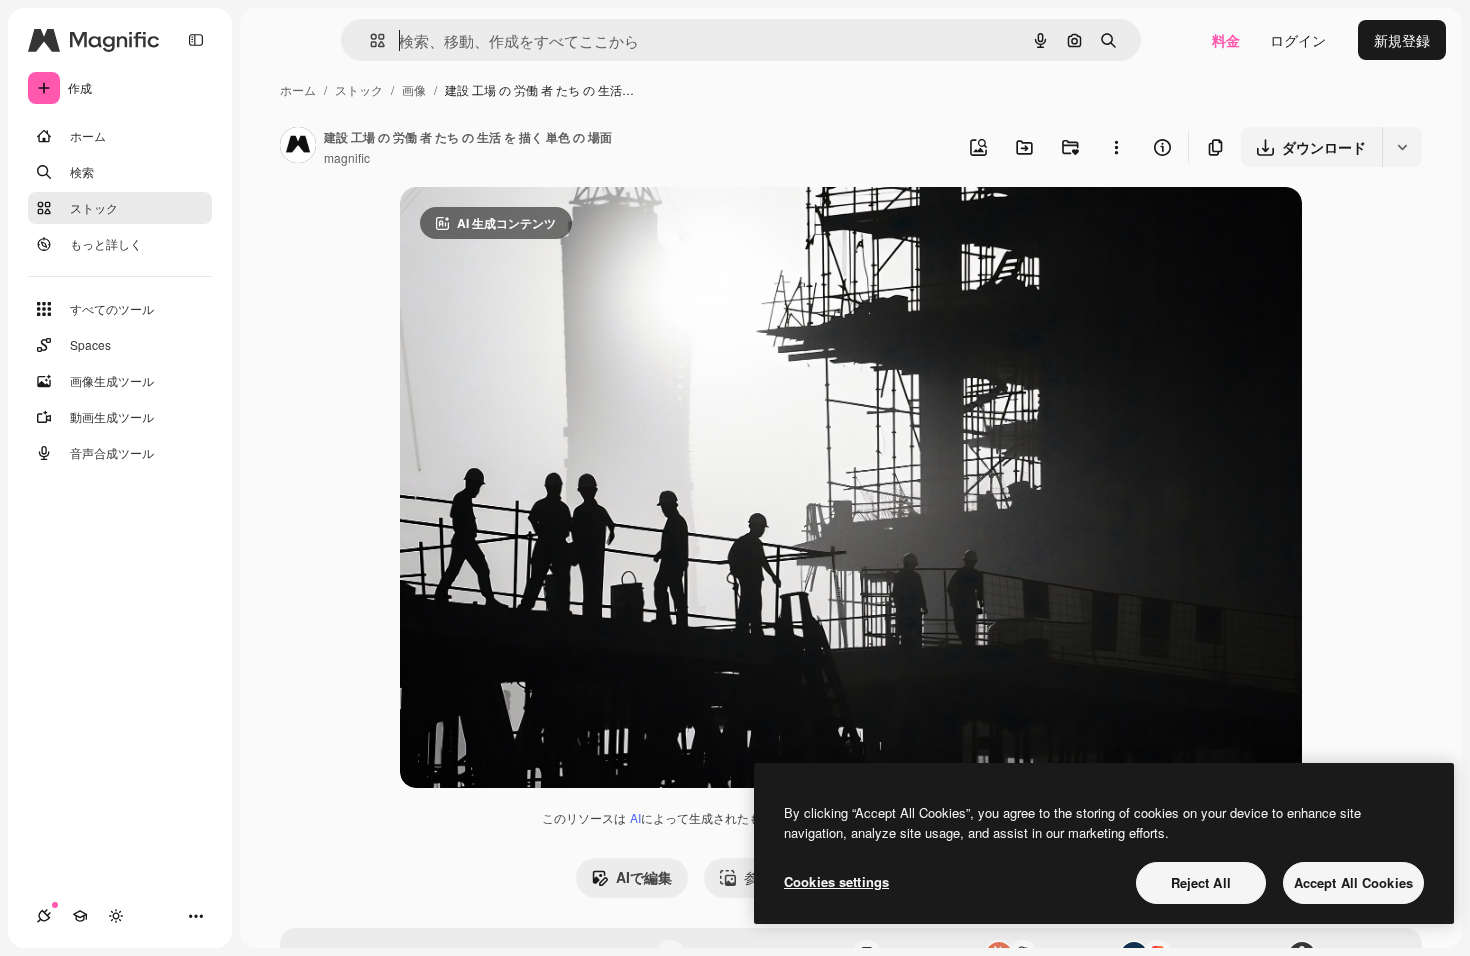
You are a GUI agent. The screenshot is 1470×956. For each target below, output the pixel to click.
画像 (414, 89)
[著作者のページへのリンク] (298, 147)
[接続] (44, 916)
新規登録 (1402, 40)
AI (635, 817)
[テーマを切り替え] (116, 916)
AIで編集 (644, 877)
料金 (1226, 40)
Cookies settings (836, 881)
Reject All (1201, 882)
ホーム (298, 89)
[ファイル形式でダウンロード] (1402, 147)
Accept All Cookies (1353, 882)
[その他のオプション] (1116, 147)
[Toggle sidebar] (196, 40)
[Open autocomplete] (369, 40)
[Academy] (80, 916)
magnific (347, 157)
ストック (359, 89)
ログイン (1298, 40)
